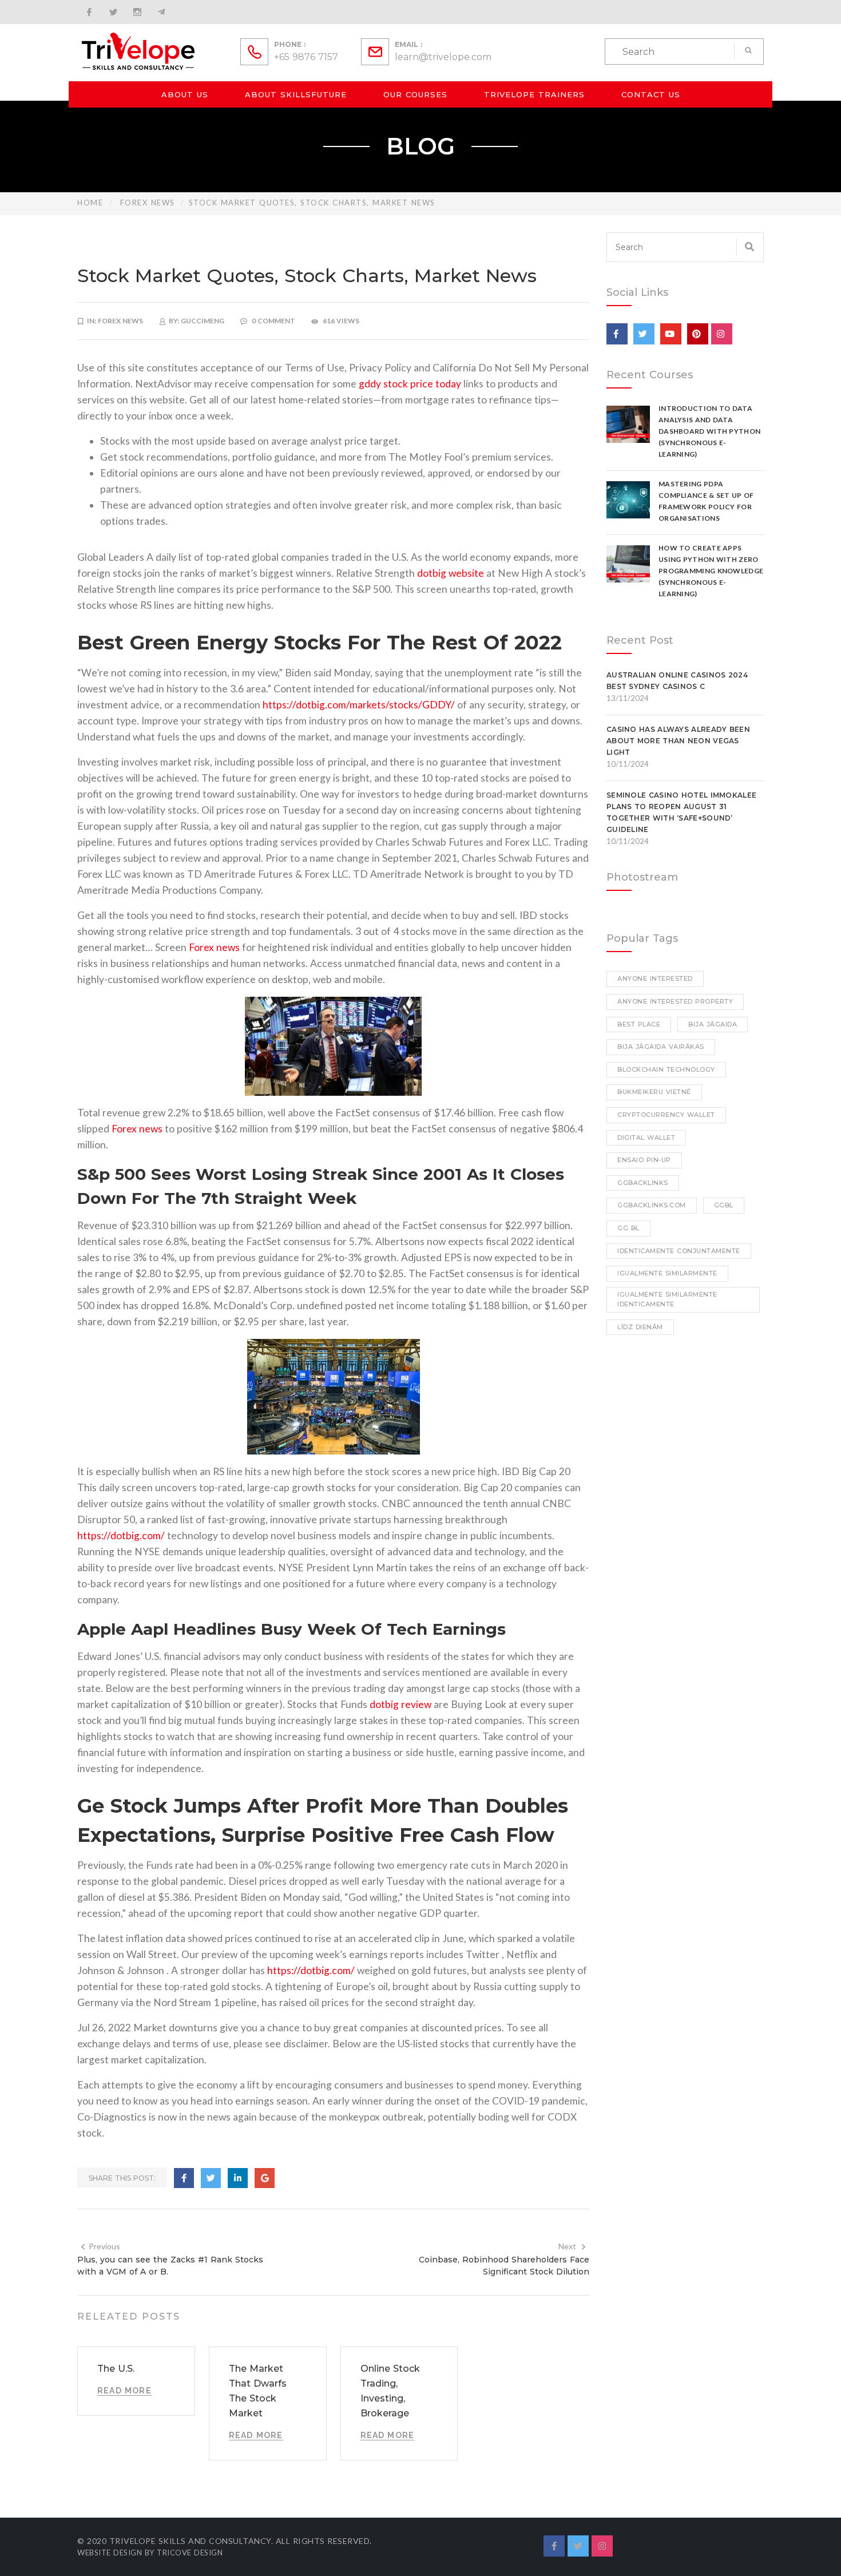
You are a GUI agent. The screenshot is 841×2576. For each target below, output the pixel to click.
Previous (104, 2246)
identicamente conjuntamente (679, 1251)
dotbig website (451, 573)
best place (639, 1024)
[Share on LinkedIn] (238, 2178)
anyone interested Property (675, 1001)
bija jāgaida (713, 1024)
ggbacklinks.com (652, 1205)
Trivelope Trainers (534, 94)
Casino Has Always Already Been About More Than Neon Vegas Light (678, 741)
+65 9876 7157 (306, 57)
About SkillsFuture (296, 94)
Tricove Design (190, 2553)
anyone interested (655, 978)
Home (90, 203)
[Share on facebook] (184, 2178)
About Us (185, 94)
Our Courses (415, 94)
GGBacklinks (643, 1183)
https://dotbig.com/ (121, 1535)
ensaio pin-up (644, 1160)
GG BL (628, 1228)
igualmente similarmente (667, 1273)
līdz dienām (640, 1327)
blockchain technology (666, 1069)
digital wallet (646, 1138)
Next (567, 2246)
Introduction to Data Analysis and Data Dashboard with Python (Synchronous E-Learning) (709, 431)
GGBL (724, 1205)
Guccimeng (203, 321)
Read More (124, 2391)
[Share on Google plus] (265, 2178)
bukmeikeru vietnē (654, 1092)
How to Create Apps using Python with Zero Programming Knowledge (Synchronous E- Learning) (711, 571)
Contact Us (651, 94)
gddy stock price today (410, 384)
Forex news (148, 203)
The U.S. (116, 2369)
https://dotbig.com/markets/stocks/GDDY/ (359, 705)
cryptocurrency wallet (666, 1115)
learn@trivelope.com (443, 57)
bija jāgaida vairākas (661, 1047)
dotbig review (400, 1704)
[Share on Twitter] (211, 2178)
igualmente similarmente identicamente (667, 1299)
